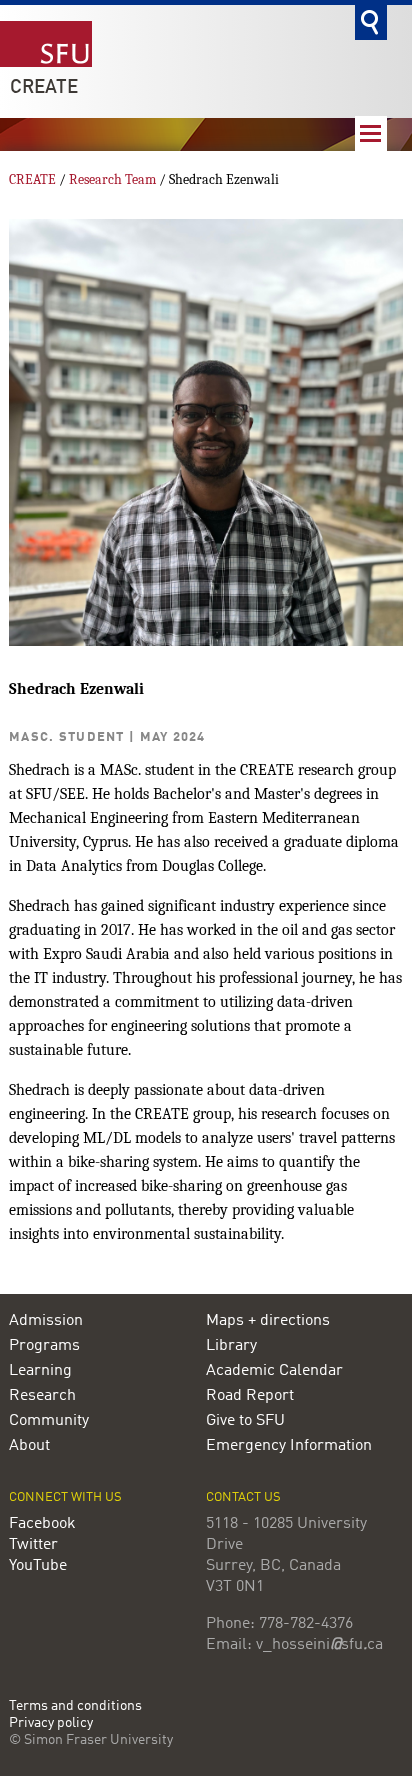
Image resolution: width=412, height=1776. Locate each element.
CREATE (44, 88)
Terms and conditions (75, 1706)
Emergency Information (289, 1446)
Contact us (243, 1497)
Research (42, 1396)
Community (49, 1421)
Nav (371, 133)
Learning (40, 1371)
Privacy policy (51, 1723)
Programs (44, 1346)
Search (371, 22)
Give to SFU (245, 1421)
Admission (46, 1321)
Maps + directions (268, 1321)
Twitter (33, 1545)
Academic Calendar (274, 1371)
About (29, 1446)
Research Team (112, 179)
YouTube (38, 1566)
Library (231, 1346)
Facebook (42, 1524)
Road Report (250, 1396)
